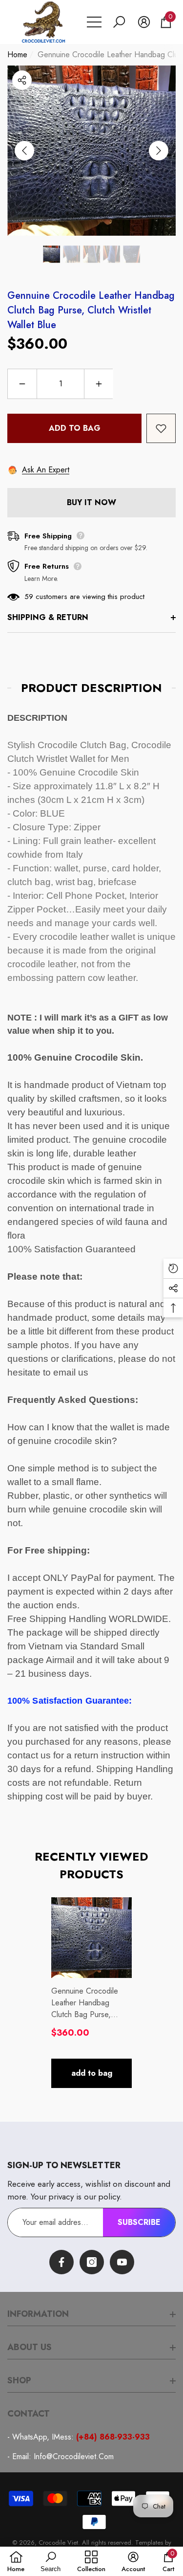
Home (17, 55)
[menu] (94, 22)
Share (22, 80)
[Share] (22, 80)
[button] (119, 22)
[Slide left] (24, 151)
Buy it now (91, 502)
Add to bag (75, 428)
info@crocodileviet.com (74, 2456)
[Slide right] (159, 151)
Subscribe (139, 2222)
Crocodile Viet (58, 2543)
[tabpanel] (91, 1993)
